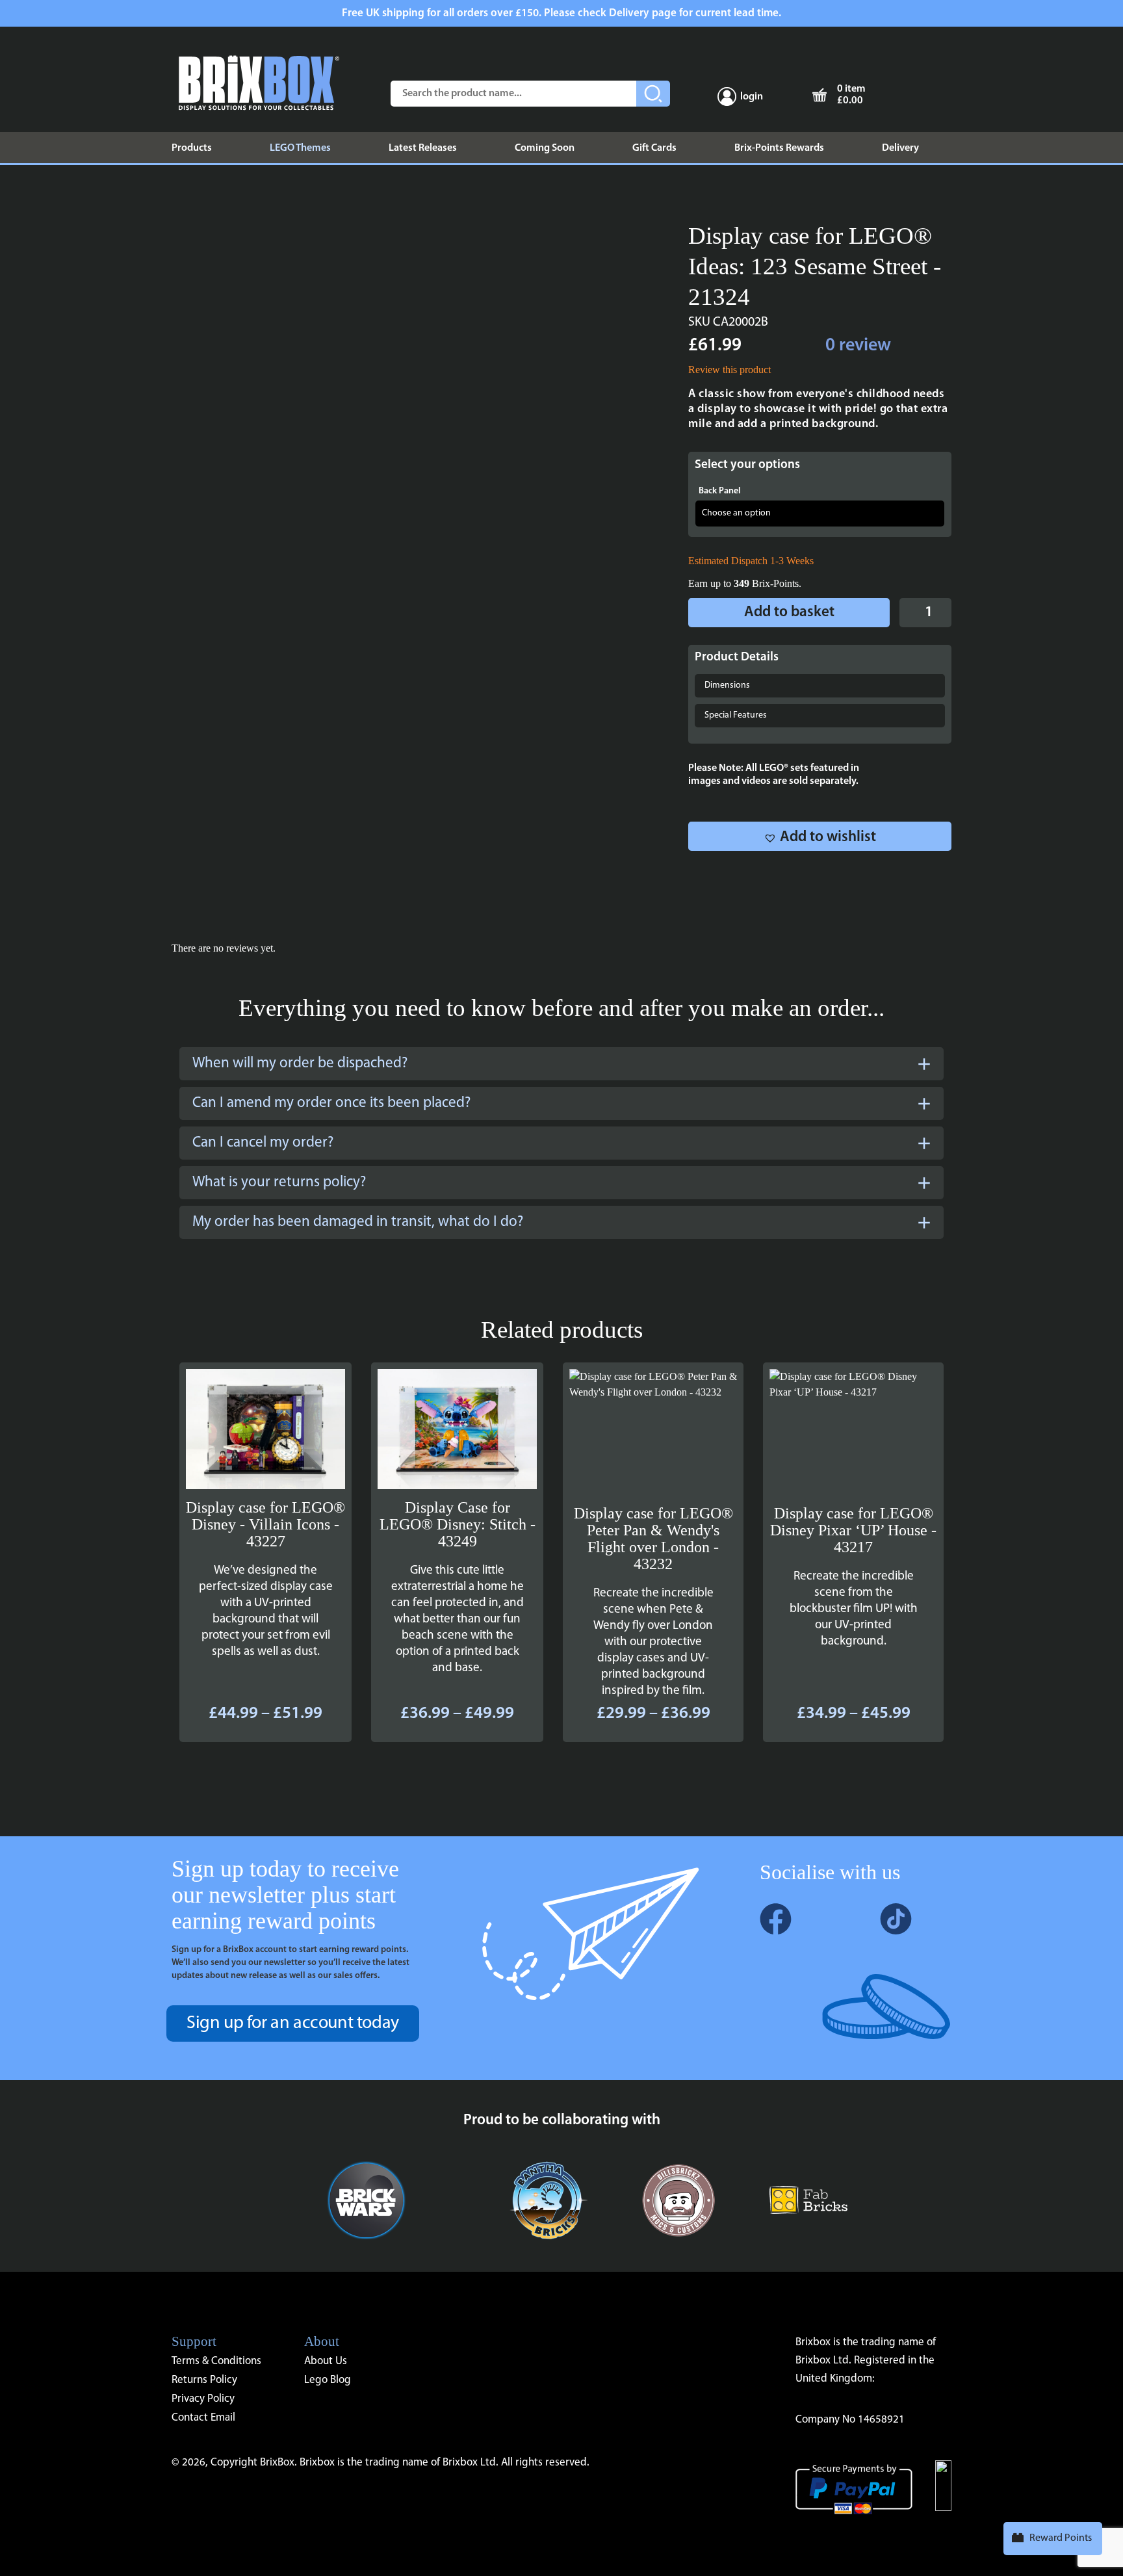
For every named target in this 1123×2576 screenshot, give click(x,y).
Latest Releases (423, 148)
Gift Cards (654, 148)
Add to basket (789, 613)
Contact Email (203, 2418)
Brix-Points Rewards (779, 148)
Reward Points (1061, 2538)
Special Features (736, 715)
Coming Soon (545, 148)
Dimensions (727, 685)
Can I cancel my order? (263, 1143)
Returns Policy (204, 2380)
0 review (858, 346)
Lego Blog (328, 2380)
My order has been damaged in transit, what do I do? (358, 1222)
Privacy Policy (203, 2399)
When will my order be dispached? (300, 1064)
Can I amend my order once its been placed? (331, 1103)
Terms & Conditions (216, 2361)
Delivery (900, 148)
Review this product (729, 370)
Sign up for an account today (293, 2023)
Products (192, 148)
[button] (820, 836)
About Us (326, 2361)
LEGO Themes (300, 148)
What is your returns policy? (279, 1183)
